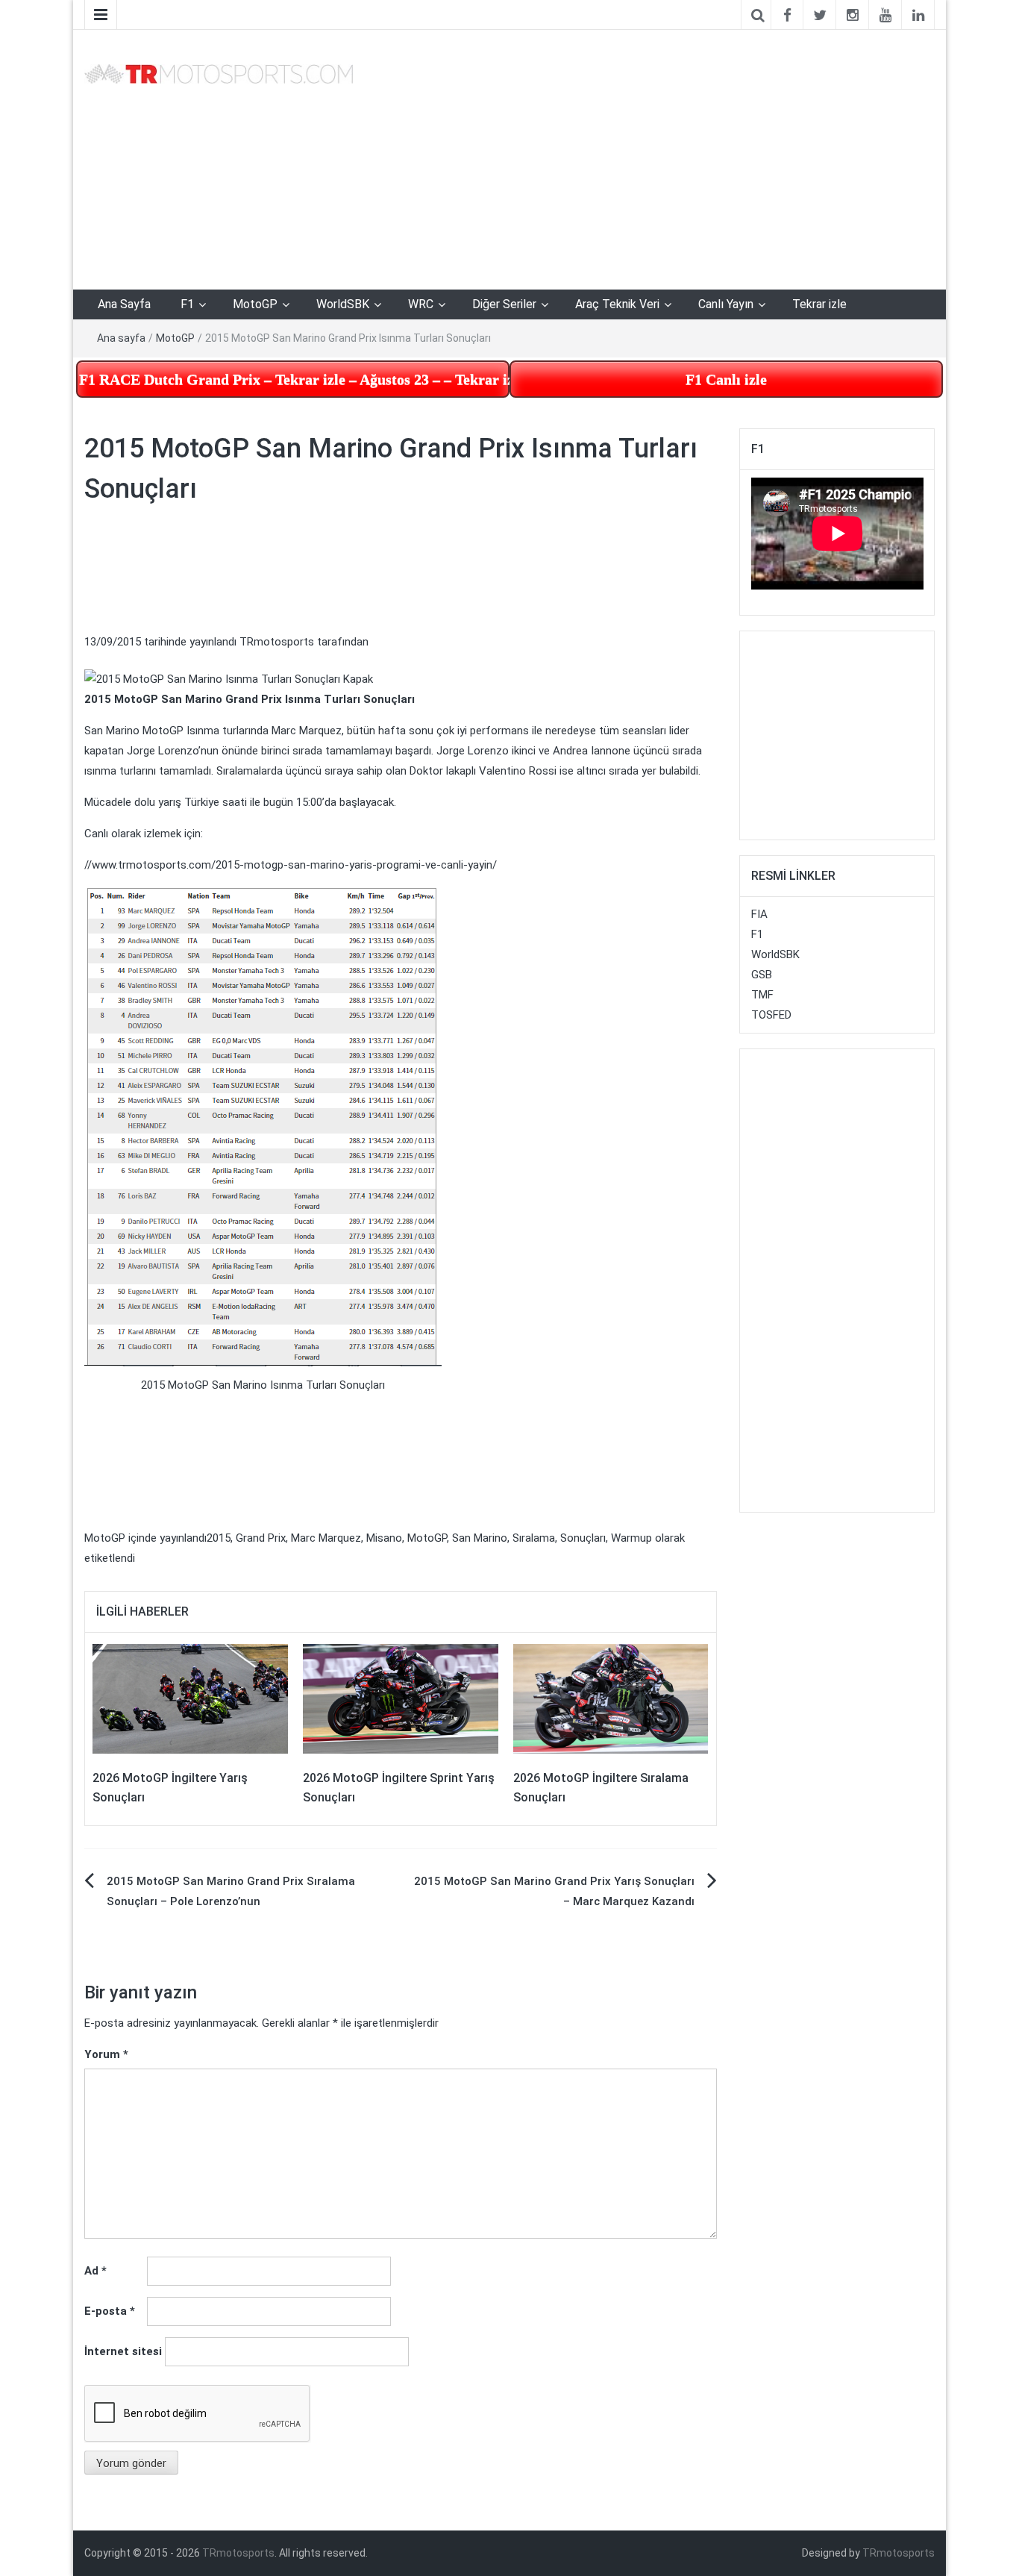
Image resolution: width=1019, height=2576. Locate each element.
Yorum (106, 2054)
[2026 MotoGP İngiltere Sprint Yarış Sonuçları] (401, 1698)
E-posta (110, 2311)
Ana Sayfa (124, 304)
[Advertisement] (655, 157)
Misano (384, 1538)
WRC (421, 304)
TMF (762, 995)
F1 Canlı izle (726, 379)
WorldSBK (343, 304)
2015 (219, 1538)
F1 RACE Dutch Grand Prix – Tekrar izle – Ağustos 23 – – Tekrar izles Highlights (294, 379)
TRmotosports (277, 642)
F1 (187, 304)
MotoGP (255, 304)
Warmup (631, 1538)
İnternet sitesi (123, 2351)
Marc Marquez (326, 1538)
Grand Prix (261, 1538)
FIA (759, 914)
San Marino (480, 1538)
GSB (762, 975)
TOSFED (771, 1015)
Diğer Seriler (504, 304)
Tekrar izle (819, 304)
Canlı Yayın (726, 304)
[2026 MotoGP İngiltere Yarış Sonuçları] (190, 1698)
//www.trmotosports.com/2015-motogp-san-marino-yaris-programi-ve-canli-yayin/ (291, 865)
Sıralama (534, 1538)
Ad (95, 2271)
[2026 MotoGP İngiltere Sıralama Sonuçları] (611, 1698)
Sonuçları (583, 1538)
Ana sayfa (121, 338)
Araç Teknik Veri (617, 304)
